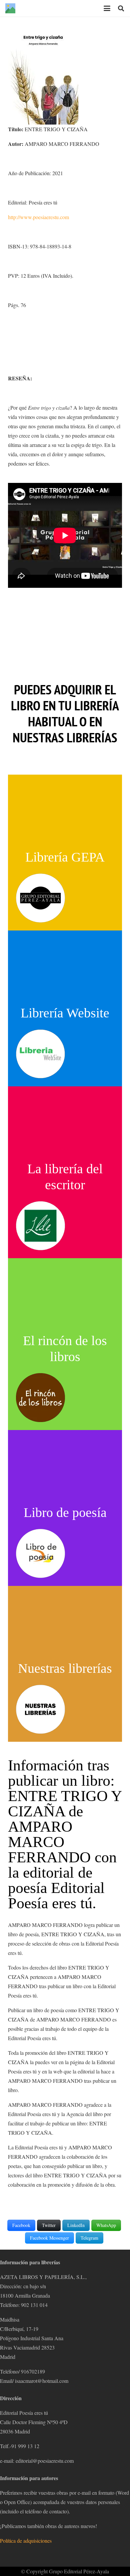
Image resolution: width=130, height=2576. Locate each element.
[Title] (10, 8)
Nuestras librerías (65, 1668)
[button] (107, 8)
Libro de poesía (65, 1512)
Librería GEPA (65, 857)
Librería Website (65, 1013)
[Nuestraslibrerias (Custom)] (40, 1709)
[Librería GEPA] (40, 898)
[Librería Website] (40, 1054)
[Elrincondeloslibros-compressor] (40, 1398)
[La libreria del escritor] (40, 1226)
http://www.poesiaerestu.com (38, 217)
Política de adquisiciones (26, 2541)
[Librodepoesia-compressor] (40, 1553)
